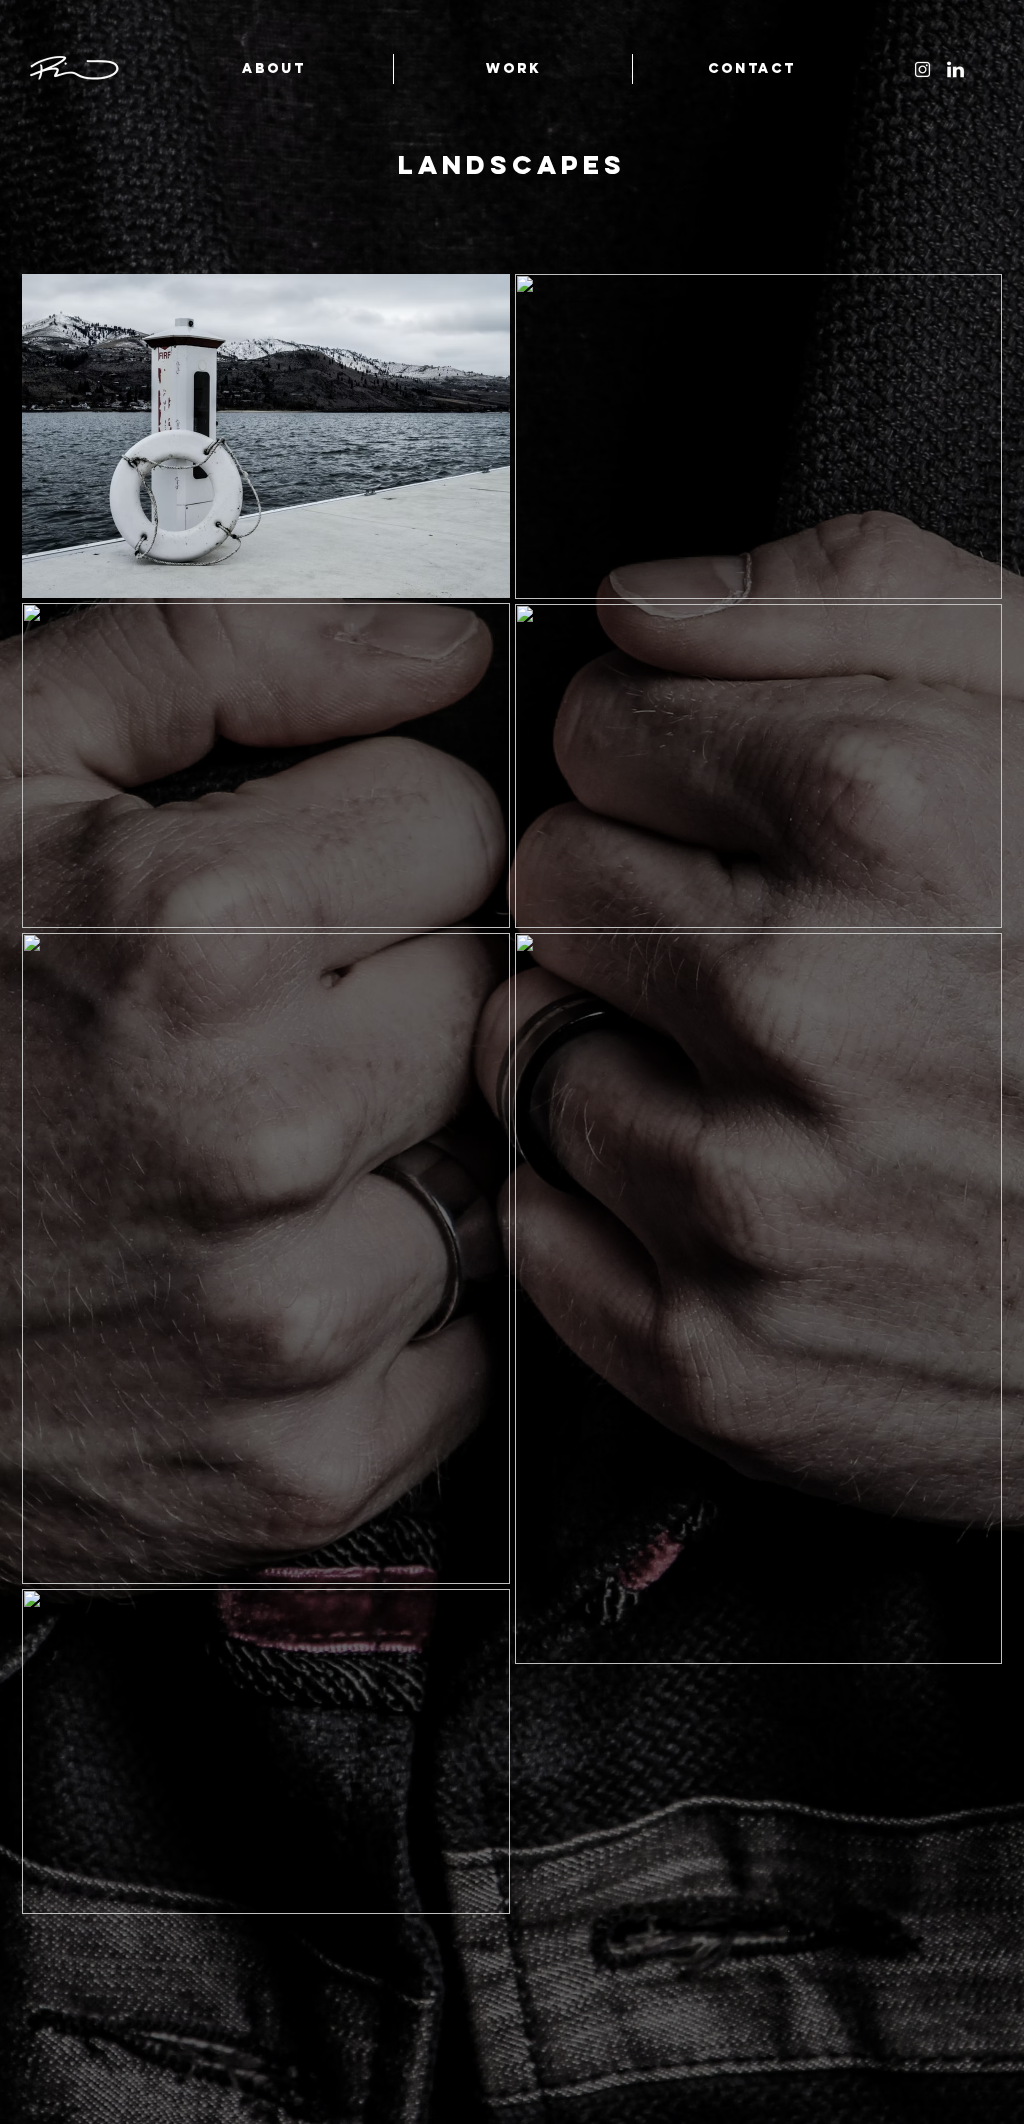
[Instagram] (922, 69)
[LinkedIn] (955, 69)
